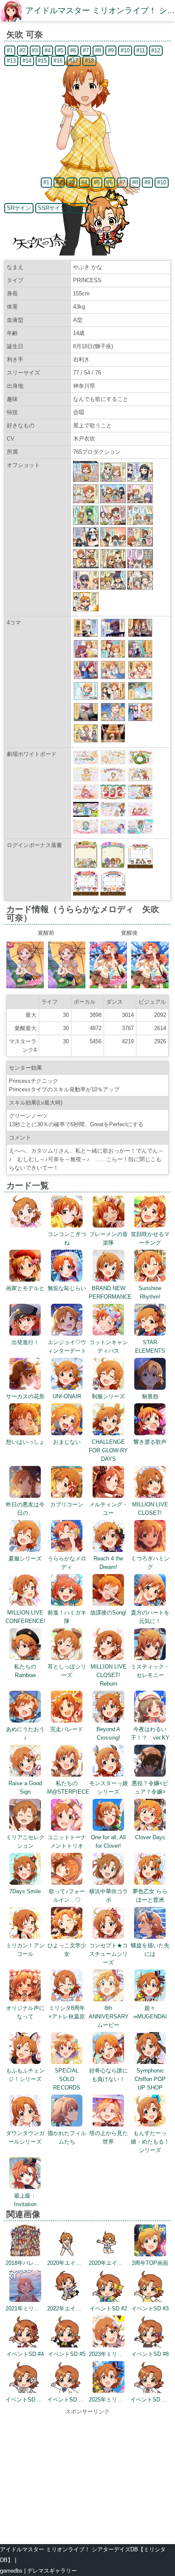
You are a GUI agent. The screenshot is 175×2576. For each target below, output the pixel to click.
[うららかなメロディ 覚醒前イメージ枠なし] (67, 986)
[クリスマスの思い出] (86, 635)
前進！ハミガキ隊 (67, 1617)
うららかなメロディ (67, 1563)
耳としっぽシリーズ (67, 1671)
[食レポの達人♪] (86, 677)
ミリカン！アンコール (25, 1950)
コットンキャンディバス (109, 1347)
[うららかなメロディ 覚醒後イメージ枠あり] (108, 986)
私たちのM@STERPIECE (68, 1787)
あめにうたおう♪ (25, 1733)
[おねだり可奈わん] (113, 698)
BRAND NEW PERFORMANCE (110, 1292)
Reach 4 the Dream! (108, 1563)
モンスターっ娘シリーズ (109, 1787)
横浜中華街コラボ (109, 1896)
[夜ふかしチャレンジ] (113, 720)
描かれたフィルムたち (67, 2137)
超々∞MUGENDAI (150, 2012)
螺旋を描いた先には (150, 1950)
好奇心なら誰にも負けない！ (109, 2075)
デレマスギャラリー (52, 2571)
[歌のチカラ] (140, 656)
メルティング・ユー (109, 1509)
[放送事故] (140, 677)
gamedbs (11, 2571)
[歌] (113, 741)
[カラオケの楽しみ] (86, 741)
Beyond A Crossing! (108, 1733)
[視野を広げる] (86, 656)
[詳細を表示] (25, 1226)
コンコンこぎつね (67, 1238)
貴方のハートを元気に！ (150, 1617)
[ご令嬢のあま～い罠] (140, 720)
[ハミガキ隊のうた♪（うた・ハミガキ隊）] (86, 698)
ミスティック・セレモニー (150, 1671)
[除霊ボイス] (140, 635)
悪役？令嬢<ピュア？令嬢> (150, 1787)
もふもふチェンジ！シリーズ (25, 2075)
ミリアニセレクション (25, 1842)
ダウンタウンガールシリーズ (25, 2137)
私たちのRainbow (25, 1671)
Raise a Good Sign (25, 1787)
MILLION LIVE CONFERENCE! (25, 1617)
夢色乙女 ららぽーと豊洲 (150, 1896)
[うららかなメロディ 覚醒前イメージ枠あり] (25, 986)
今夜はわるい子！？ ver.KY (150, 1733)
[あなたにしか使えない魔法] (113, 635)
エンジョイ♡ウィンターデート (67, 1347)
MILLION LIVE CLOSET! (150, 1509)
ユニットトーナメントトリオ (67, 1842)
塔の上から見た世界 (109, 2137)
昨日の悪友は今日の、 (25, 1509)
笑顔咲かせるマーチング (150, 1238)
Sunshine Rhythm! (150, 1292)
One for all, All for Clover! (108, 1842)
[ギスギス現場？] (113, 656)
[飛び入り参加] (140, 698)
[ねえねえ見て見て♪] (113, 677)
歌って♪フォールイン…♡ (67, 1896)
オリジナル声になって (25, 2012)
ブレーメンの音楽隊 (109, 1238)
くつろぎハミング (150, 1563)
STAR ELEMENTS (150, 1347)
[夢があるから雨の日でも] (86, 720)
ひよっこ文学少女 (67, 1950)
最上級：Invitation (25, 2200)
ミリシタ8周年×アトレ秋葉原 (67, 2012)
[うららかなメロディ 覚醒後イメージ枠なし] (150, 986)
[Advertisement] (87, 2476)
